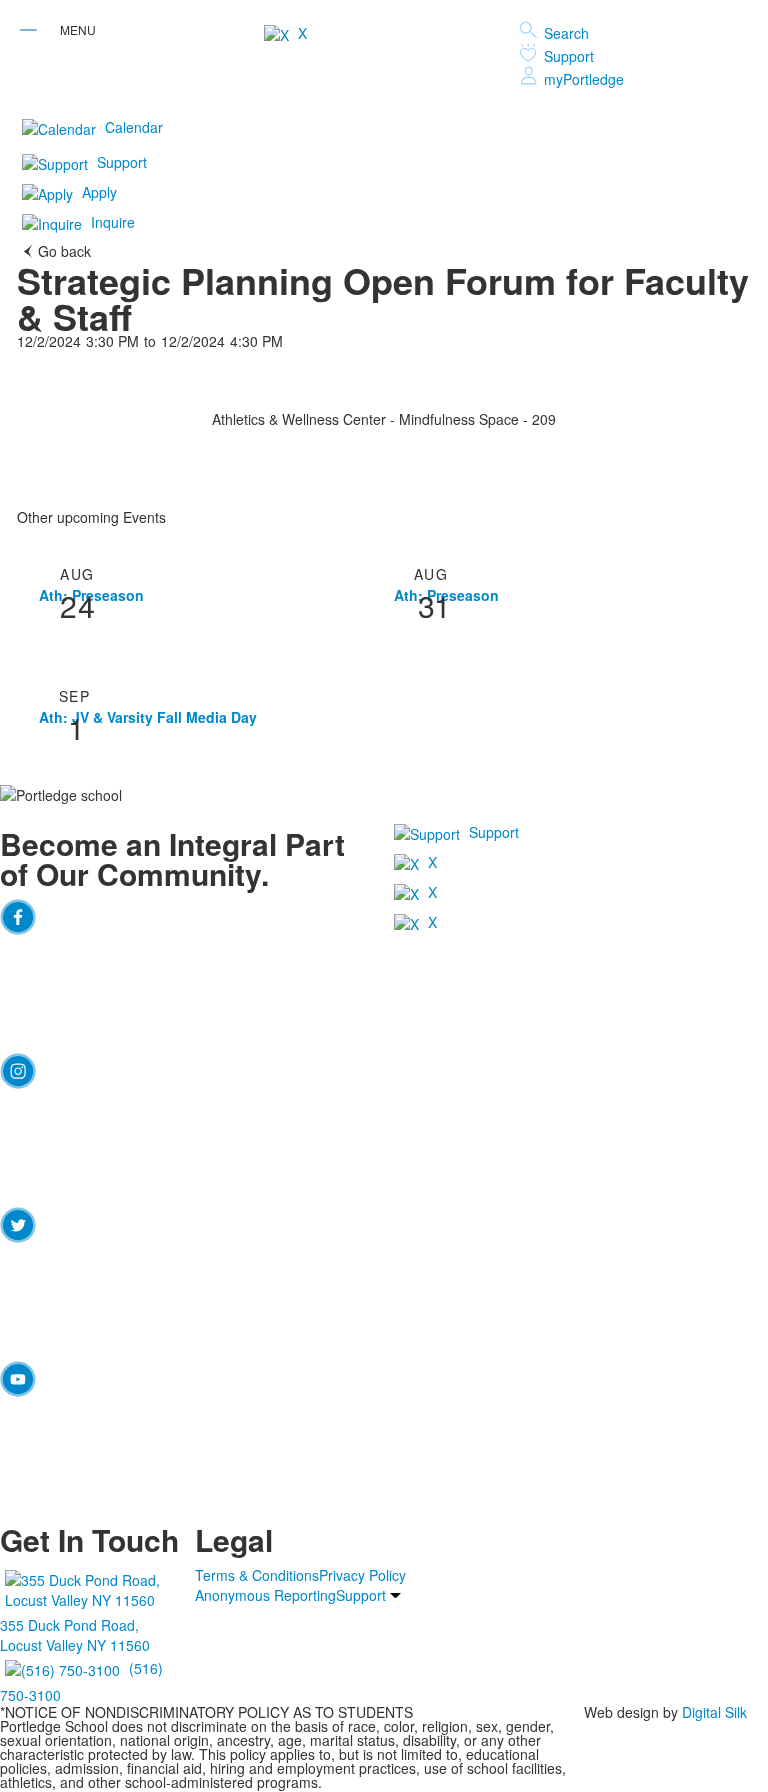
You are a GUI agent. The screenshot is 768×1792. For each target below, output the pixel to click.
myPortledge (584, 79)
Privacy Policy (362, 1575)
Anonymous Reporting (265, 1595)
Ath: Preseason (91, 595)
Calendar (134, 127)
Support (569, 56)
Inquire (113, 222)
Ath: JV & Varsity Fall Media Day (148, 717)
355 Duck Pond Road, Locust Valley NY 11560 (75, 1635)
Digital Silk (714, 1712)
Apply (99, 192)
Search (566, 33)
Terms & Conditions (257, 1575)
